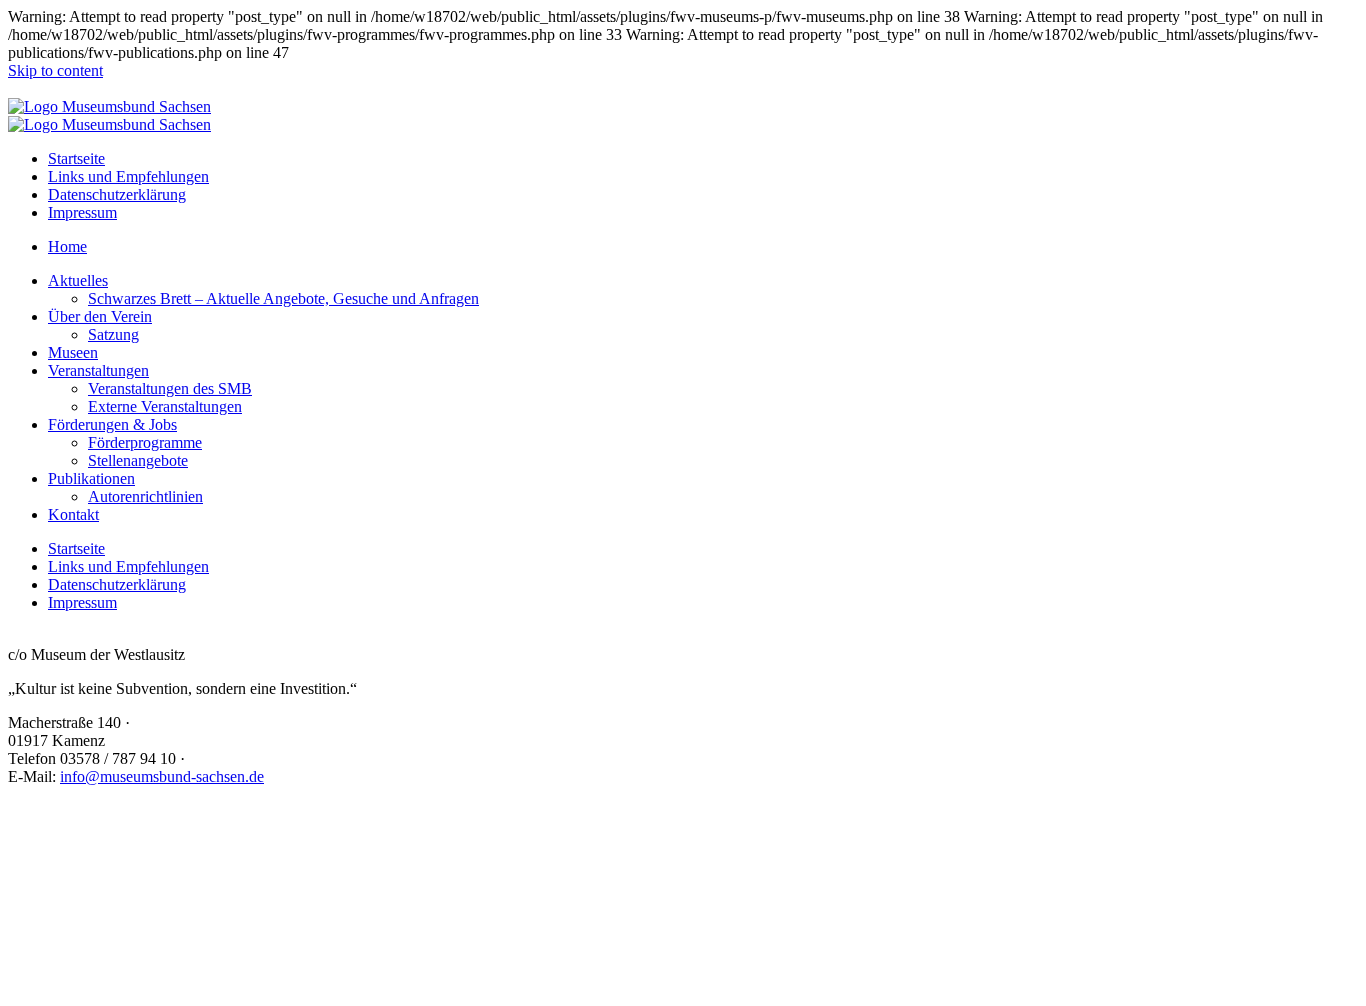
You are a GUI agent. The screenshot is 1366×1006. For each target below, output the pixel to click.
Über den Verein (100, 316)
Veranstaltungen (98, 370)
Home (67, 246)
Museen (73, 352)
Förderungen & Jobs (112, 424)
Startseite (76, 158)
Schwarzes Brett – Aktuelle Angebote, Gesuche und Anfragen (283, 298)
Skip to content (55, 70)
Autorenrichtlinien (145, 496)
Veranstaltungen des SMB (170, 388)
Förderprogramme (145, 442)
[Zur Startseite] (109, 106)
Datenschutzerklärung (117, 194)
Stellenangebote (138, 460)
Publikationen (91, 478)
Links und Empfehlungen (128, 176)
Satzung (113, 334)
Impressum (82, 212)
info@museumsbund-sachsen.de (162, 776)
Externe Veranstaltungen (165, 406)
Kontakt (73, 514)
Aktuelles (78, 280)
